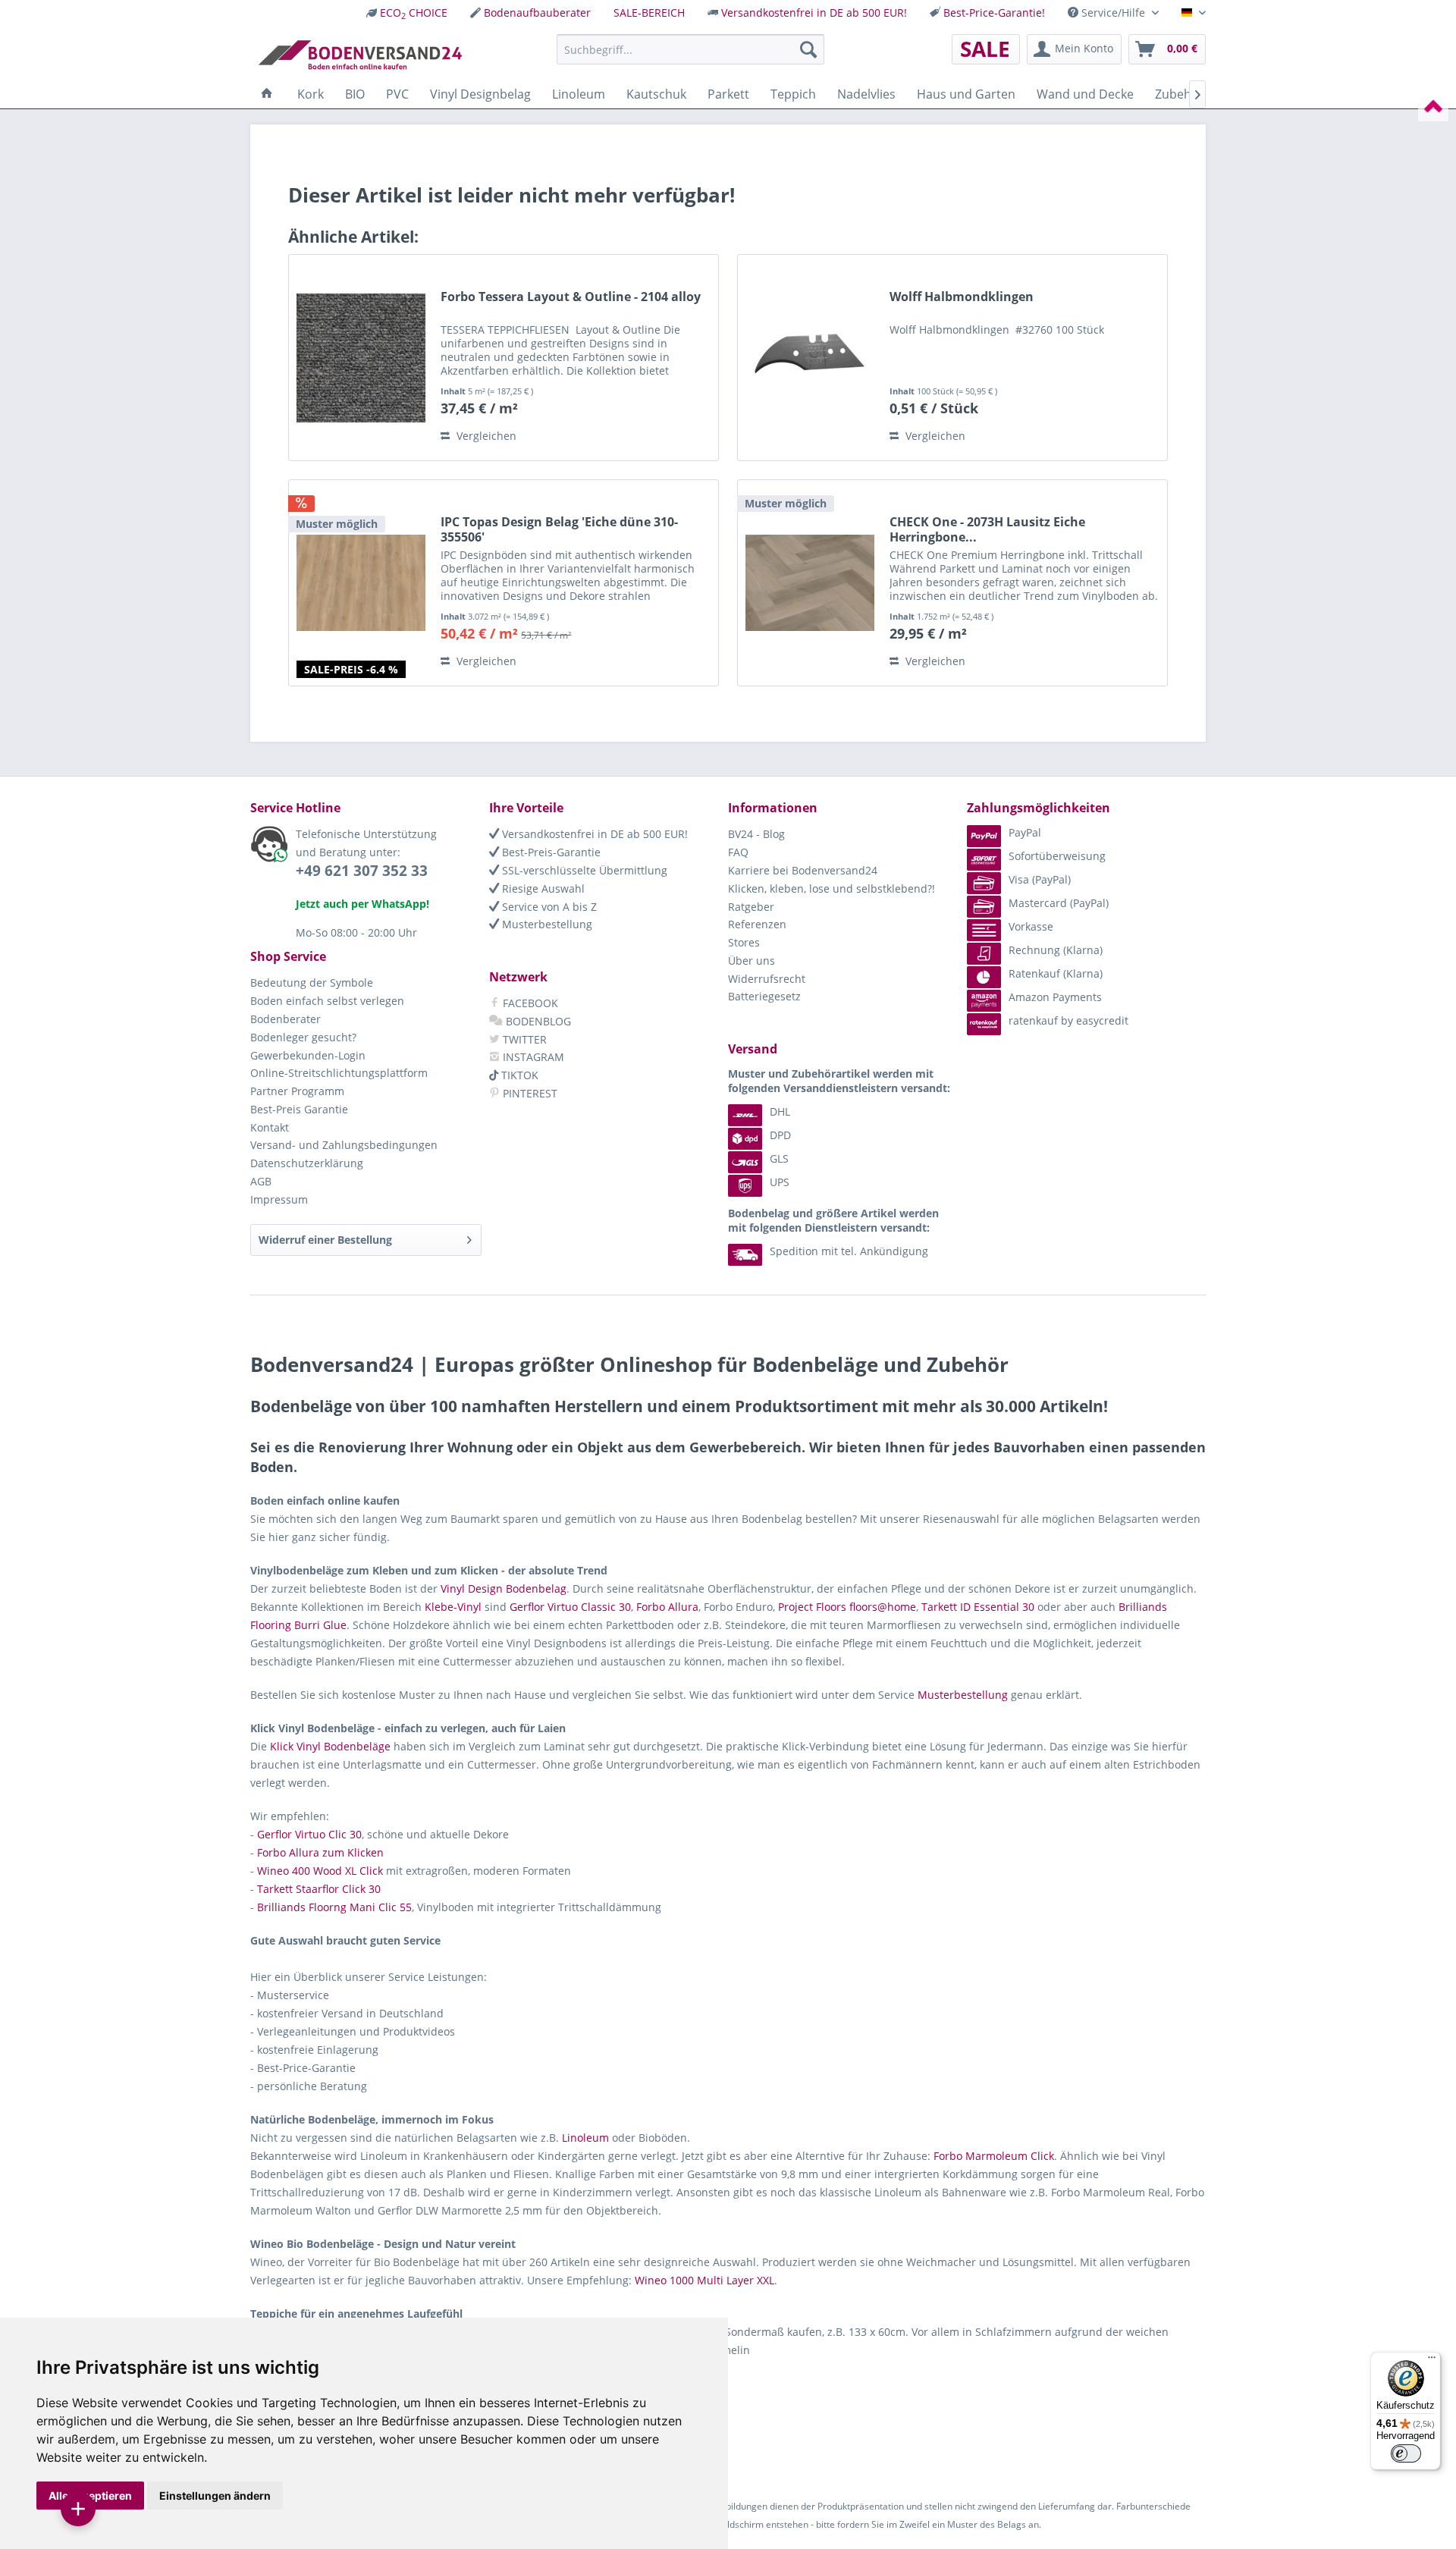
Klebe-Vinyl (453, 1607)
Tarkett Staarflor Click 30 (319, 1889)
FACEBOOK (529, 1003)
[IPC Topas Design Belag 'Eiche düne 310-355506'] (361, 583)
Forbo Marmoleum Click (994, 2156)
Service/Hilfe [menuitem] (1113, 13)
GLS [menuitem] (779, 1158)
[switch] (1406, 2453)
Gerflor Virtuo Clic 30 (309, 1834)
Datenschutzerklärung (307, 1163)
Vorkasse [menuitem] (1031, 926)
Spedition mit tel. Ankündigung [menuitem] (849, 1251)
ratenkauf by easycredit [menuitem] (1068, 1020)
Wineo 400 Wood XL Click (320, 1871)
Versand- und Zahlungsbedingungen (344, 1145)
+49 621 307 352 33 (362, 871)
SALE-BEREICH (649, 13)
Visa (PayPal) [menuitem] (1040, 879)
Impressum (279, 1199)
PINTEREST (529, 1093)
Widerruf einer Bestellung (325, 1240)
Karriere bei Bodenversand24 (803, 870)
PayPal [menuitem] (1025, 832)
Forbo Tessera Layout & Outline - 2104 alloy (571, 297)
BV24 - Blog (756, 834)
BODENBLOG (537, 1021)
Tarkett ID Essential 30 (978, 1607)
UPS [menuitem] (780, 1182)
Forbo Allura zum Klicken (320, 1852)
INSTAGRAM (532, 1057)
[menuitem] (407, 13)
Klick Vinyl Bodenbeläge (330, 1746)
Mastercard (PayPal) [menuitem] (1059, 903)
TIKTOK (518, 1075)
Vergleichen (485, 436)
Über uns (752, 961)
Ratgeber (751, 907)
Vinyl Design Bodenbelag (504, 1588)
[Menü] (1432, 2361)
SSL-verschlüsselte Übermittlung (583, 870)
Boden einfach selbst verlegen (327, 1001)
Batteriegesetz (764, 996)
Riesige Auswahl (542, 888)
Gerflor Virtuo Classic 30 (570, 1607)
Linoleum (585, 2138)
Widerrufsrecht (767, 979)
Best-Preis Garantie (299, 1109)
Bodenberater (286, 1019)
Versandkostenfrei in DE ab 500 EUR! (814, 13)
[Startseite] (267, 94)
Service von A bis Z (548, 907)
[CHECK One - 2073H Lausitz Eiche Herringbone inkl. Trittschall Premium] (810, 583)
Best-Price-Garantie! (994, 13)
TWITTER (523, 1039)
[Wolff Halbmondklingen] (810, 358)
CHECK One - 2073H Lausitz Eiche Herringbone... (987, 529)
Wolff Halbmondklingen (962, 297)
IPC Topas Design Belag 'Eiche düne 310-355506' (559, 529)
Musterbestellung (546, 924)
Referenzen (757, 924)
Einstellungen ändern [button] (215, 2496)
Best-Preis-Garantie (550, 852)
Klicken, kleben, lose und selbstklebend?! (832, 888)
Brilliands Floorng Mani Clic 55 (334, 1907)
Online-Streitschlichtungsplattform (339, 1073)
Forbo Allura (667, 1607)
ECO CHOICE (414, 13)
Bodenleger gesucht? (303, 1037)
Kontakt (270, 1127)
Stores (744, 942)
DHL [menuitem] (780, 1111)
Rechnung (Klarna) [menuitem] (1056, 950)
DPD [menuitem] (780, 1135)
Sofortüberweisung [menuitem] (1057, 856)
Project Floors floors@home (847, 1607)
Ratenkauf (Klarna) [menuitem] (1056, 973)
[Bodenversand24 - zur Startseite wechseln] (360, 53)
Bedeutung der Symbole (312, 983)
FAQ (738, 852)
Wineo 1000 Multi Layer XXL (704, 2280)
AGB (261, 1181)
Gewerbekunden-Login (308, 1055)
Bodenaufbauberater (537, 13)
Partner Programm (297, 1091)
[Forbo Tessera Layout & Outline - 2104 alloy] (361, 358)
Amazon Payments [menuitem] (1055, 997)
